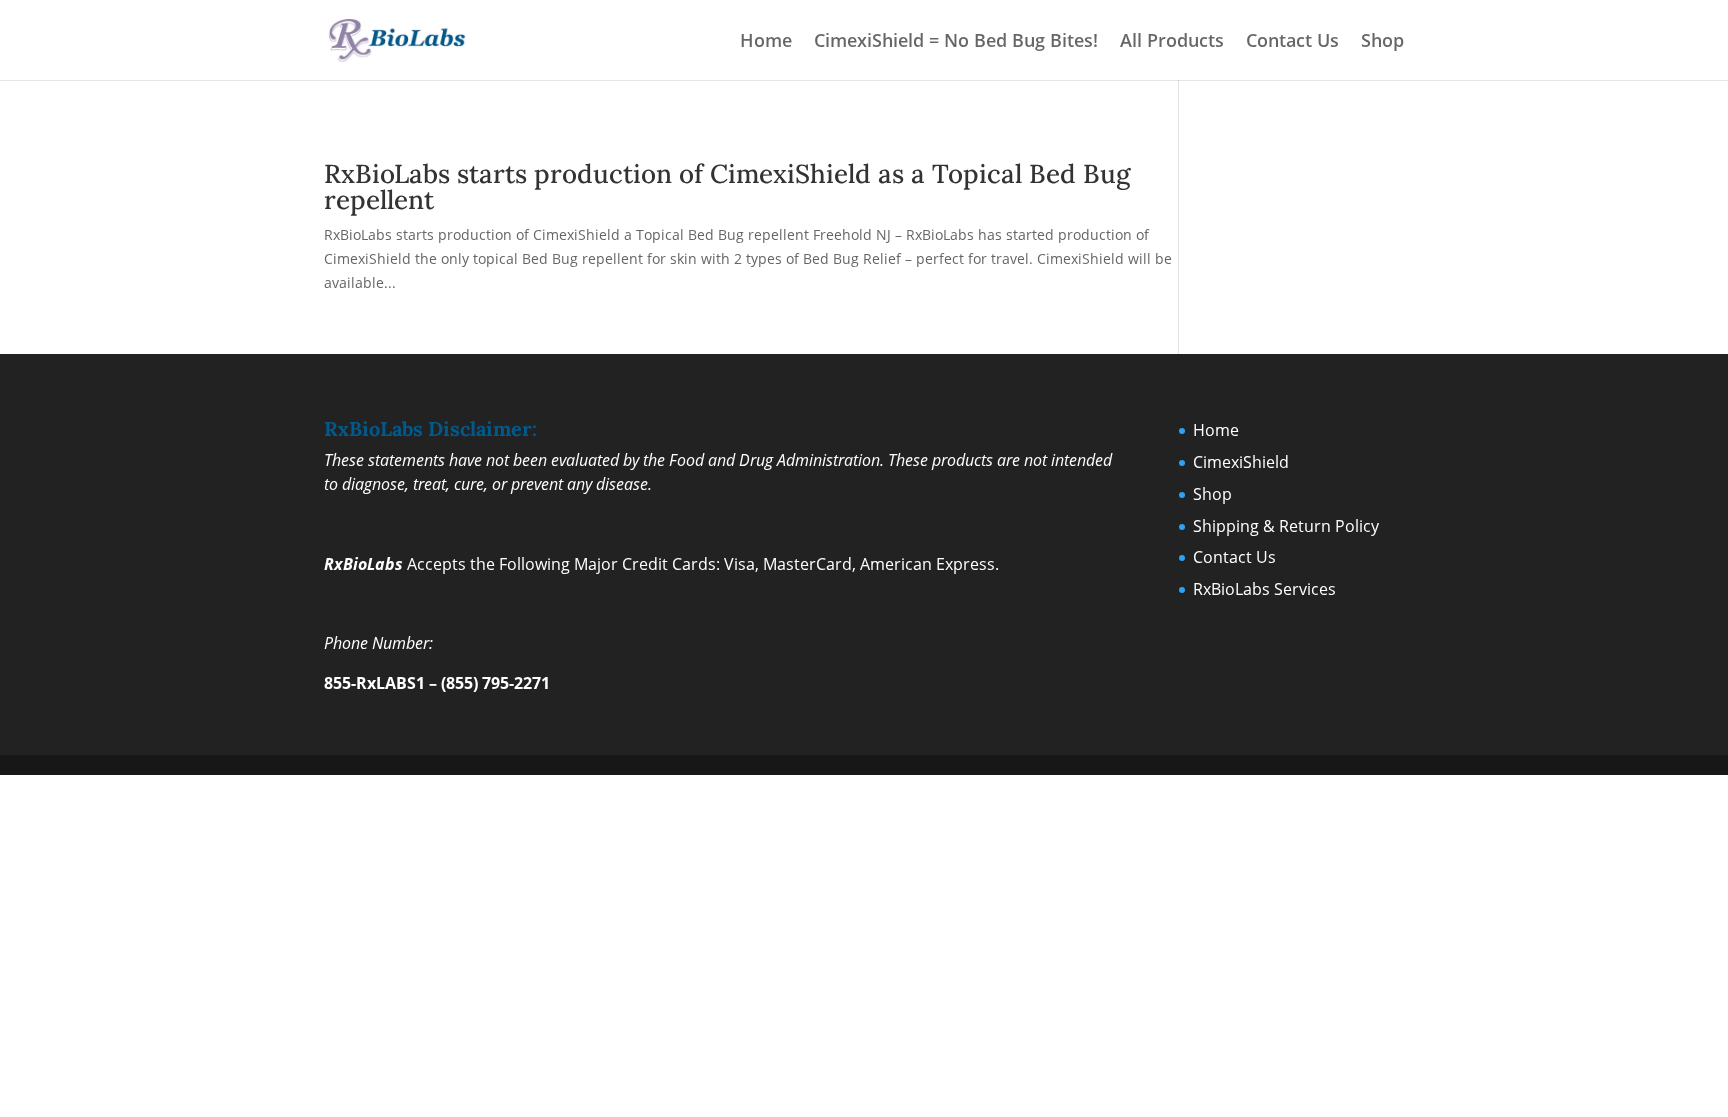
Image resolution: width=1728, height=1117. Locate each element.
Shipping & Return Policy (1286, 526)
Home (766, 42)
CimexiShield (1241, 462)
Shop (1382, 42)
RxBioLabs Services (1264, 589)
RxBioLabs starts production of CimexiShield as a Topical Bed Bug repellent (727, 186)
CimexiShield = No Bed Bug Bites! (956, 42)
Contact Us (1292, 42)
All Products (1172, 42)
